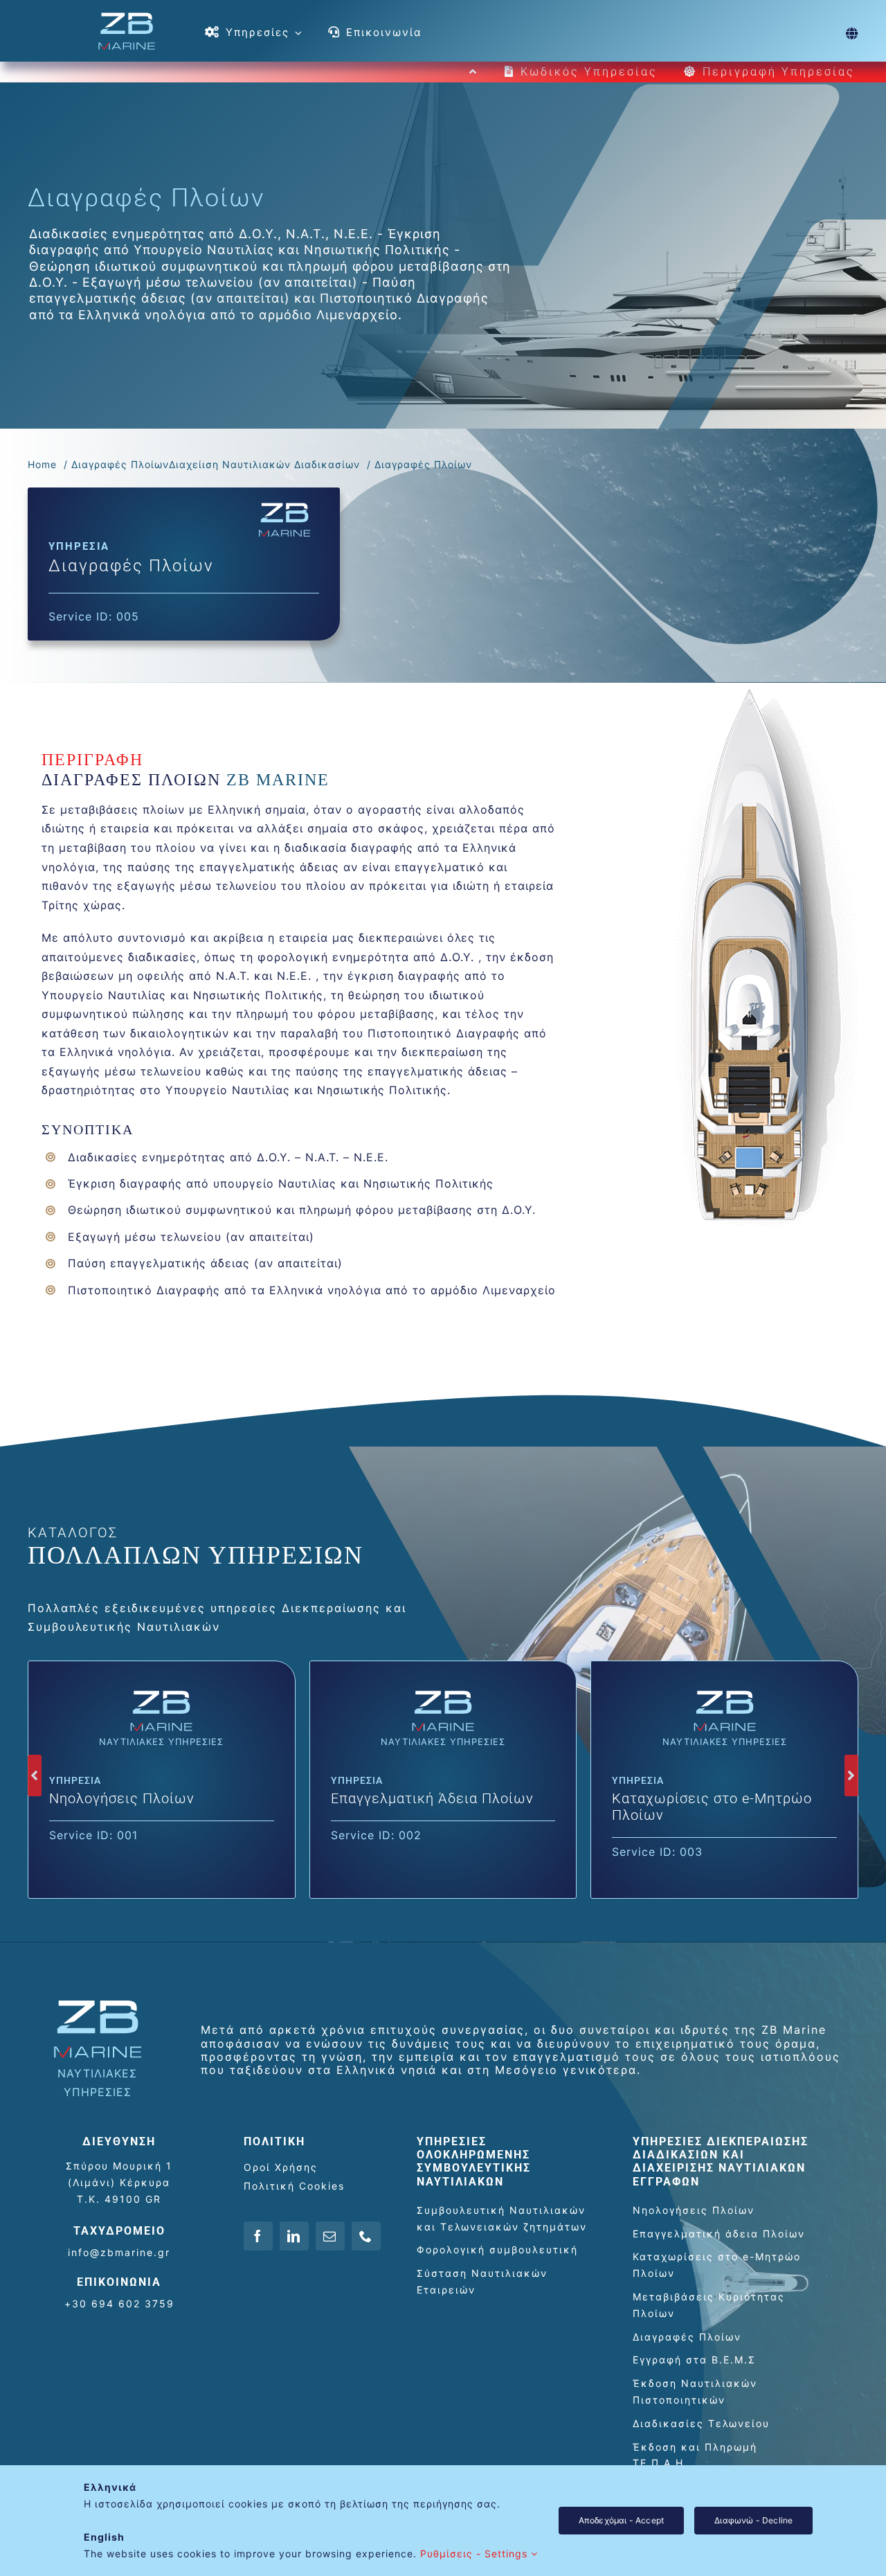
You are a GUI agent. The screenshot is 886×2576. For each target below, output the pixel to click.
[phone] (366, 2236)
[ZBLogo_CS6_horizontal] (127, 17)
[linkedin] (294, 2236)
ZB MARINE (275, 780)
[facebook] (258, 2236)
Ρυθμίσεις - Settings (476, 2553)
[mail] (330, 2236)
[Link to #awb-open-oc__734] (852, 33)
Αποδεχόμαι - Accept (621, 2520)
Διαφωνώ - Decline (753, 2520)
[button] (35, 1776)
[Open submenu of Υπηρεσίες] (296, 33)
